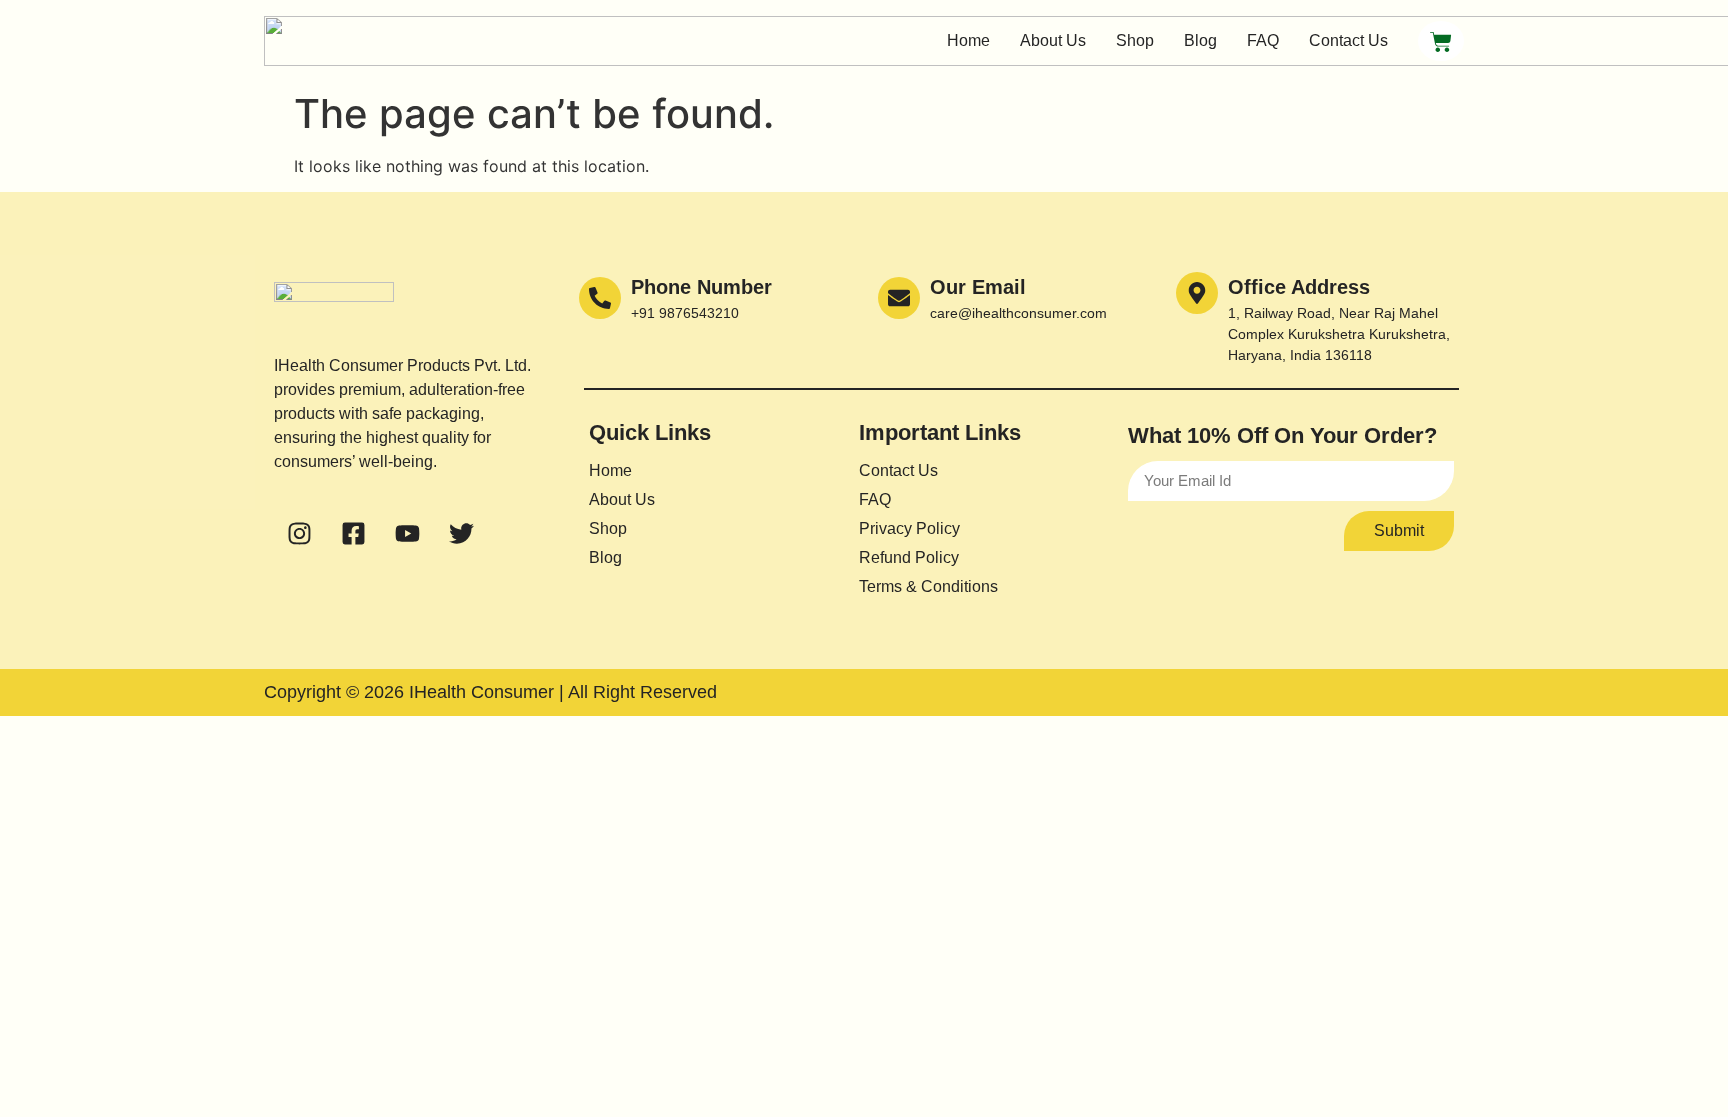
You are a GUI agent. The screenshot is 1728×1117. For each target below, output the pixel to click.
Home (968, 40)
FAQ (1263, 40)
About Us (1053, 40)
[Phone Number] (600, 298)
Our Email (978, 287)
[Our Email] (899, 298)
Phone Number (701, 287)
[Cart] (1441, 41)
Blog (1200, 40)
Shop (1135, 40)
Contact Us (1348, 40)
